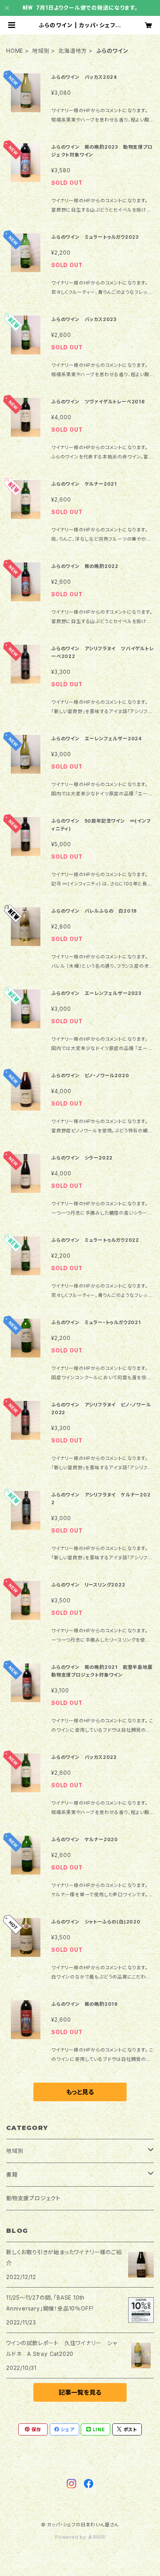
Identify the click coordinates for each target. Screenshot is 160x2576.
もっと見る (80, 2092)
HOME (15, 51)
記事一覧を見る (80, 2392)
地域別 (41, 51)
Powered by (71, 2537)
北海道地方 (73, 51)
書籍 (12, 2174)
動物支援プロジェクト (33, 2198)
